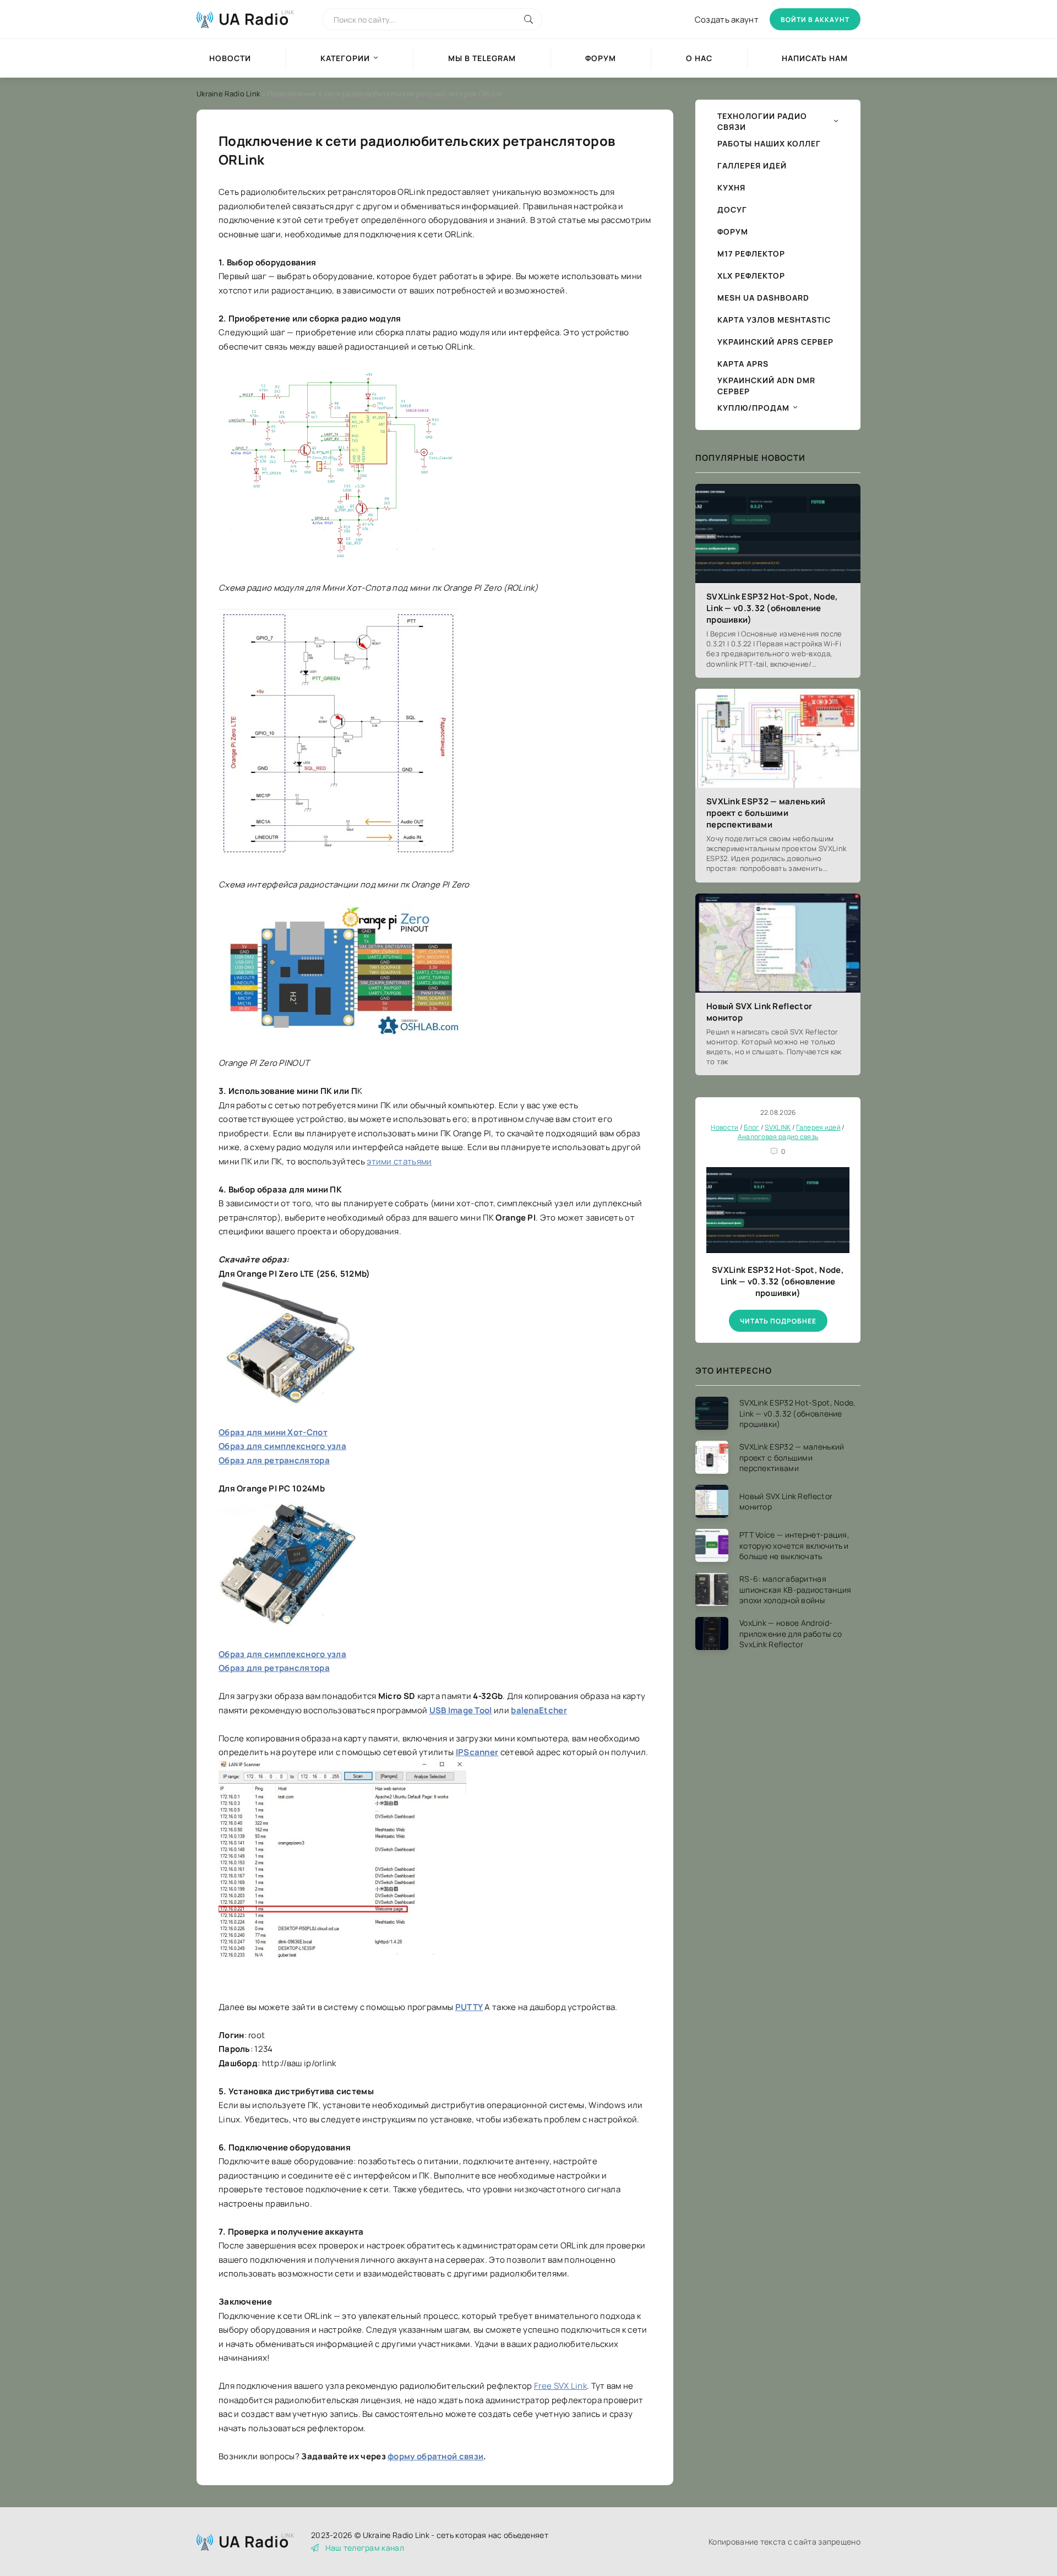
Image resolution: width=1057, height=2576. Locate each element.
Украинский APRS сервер (775, 342)
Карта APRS (743, 364)
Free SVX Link (560, 2386)
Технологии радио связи (762, 121)
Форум (601, 58)
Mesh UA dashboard (763, 298)
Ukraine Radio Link (228, 94)
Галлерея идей (752, 165)
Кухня (731, 187)
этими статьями (399, 1161)
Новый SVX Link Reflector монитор (759, 1012)
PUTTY (469, 2007)
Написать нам (815, 58)
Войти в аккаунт (815, 20)
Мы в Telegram (482, 58)
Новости (230, 58)
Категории (345, 58)
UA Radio (254, 19)
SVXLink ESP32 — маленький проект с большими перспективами (766, 813)
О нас (699, 58)
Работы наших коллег (769, 143)
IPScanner (477, 1752)
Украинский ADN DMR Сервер (766, 386)
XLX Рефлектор (751, 276)
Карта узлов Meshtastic (774, 320)
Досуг (732, 209)
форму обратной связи (435, 2456)
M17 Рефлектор (751, 254)
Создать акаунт (727, 20)
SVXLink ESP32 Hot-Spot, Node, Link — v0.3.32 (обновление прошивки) (772, 608)
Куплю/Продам (753, 408)
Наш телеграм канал (365, 2548)
